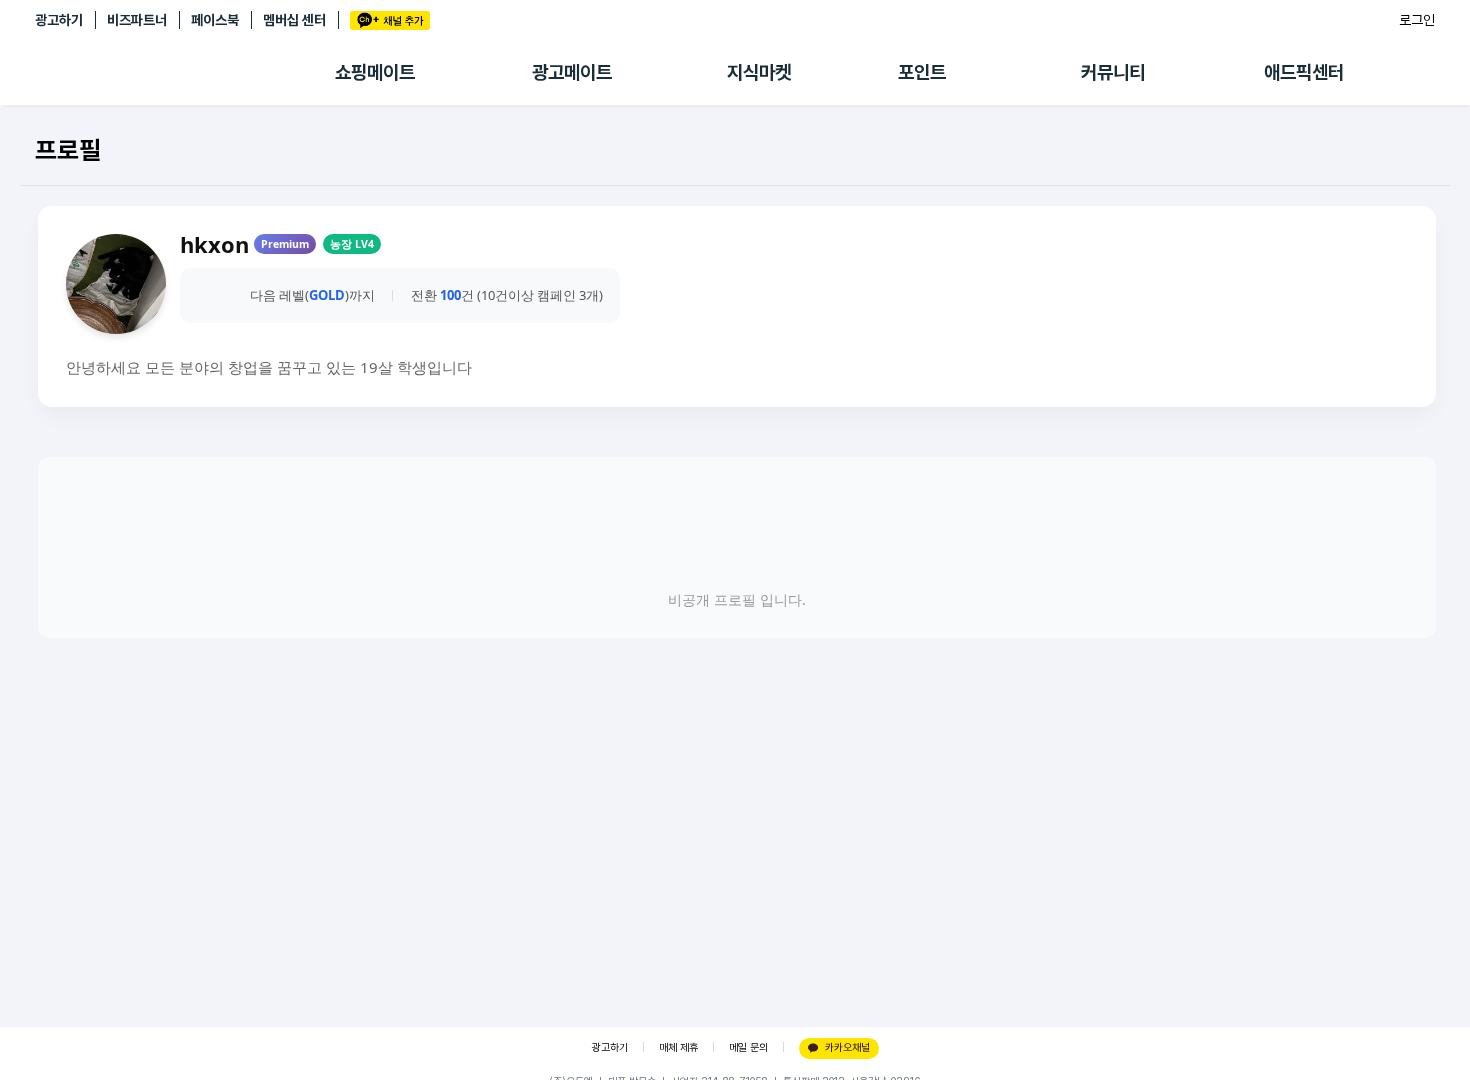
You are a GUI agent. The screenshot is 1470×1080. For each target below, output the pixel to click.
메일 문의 (748, 1047)
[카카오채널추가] (390, 20)
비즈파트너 (137, 20)
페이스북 (215, 20)
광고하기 (59, 20)
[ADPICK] (185, 73)
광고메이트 (572, 72)
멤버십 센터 (294, 20)
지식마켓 (759, 72)
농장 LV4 (352, 244)
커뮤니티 (1113, 72)
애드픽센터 (1304, 72)
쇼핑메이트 (375, 72)
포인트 (922, 72)
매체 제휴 (678, 1047)
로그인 (1417, 20)
